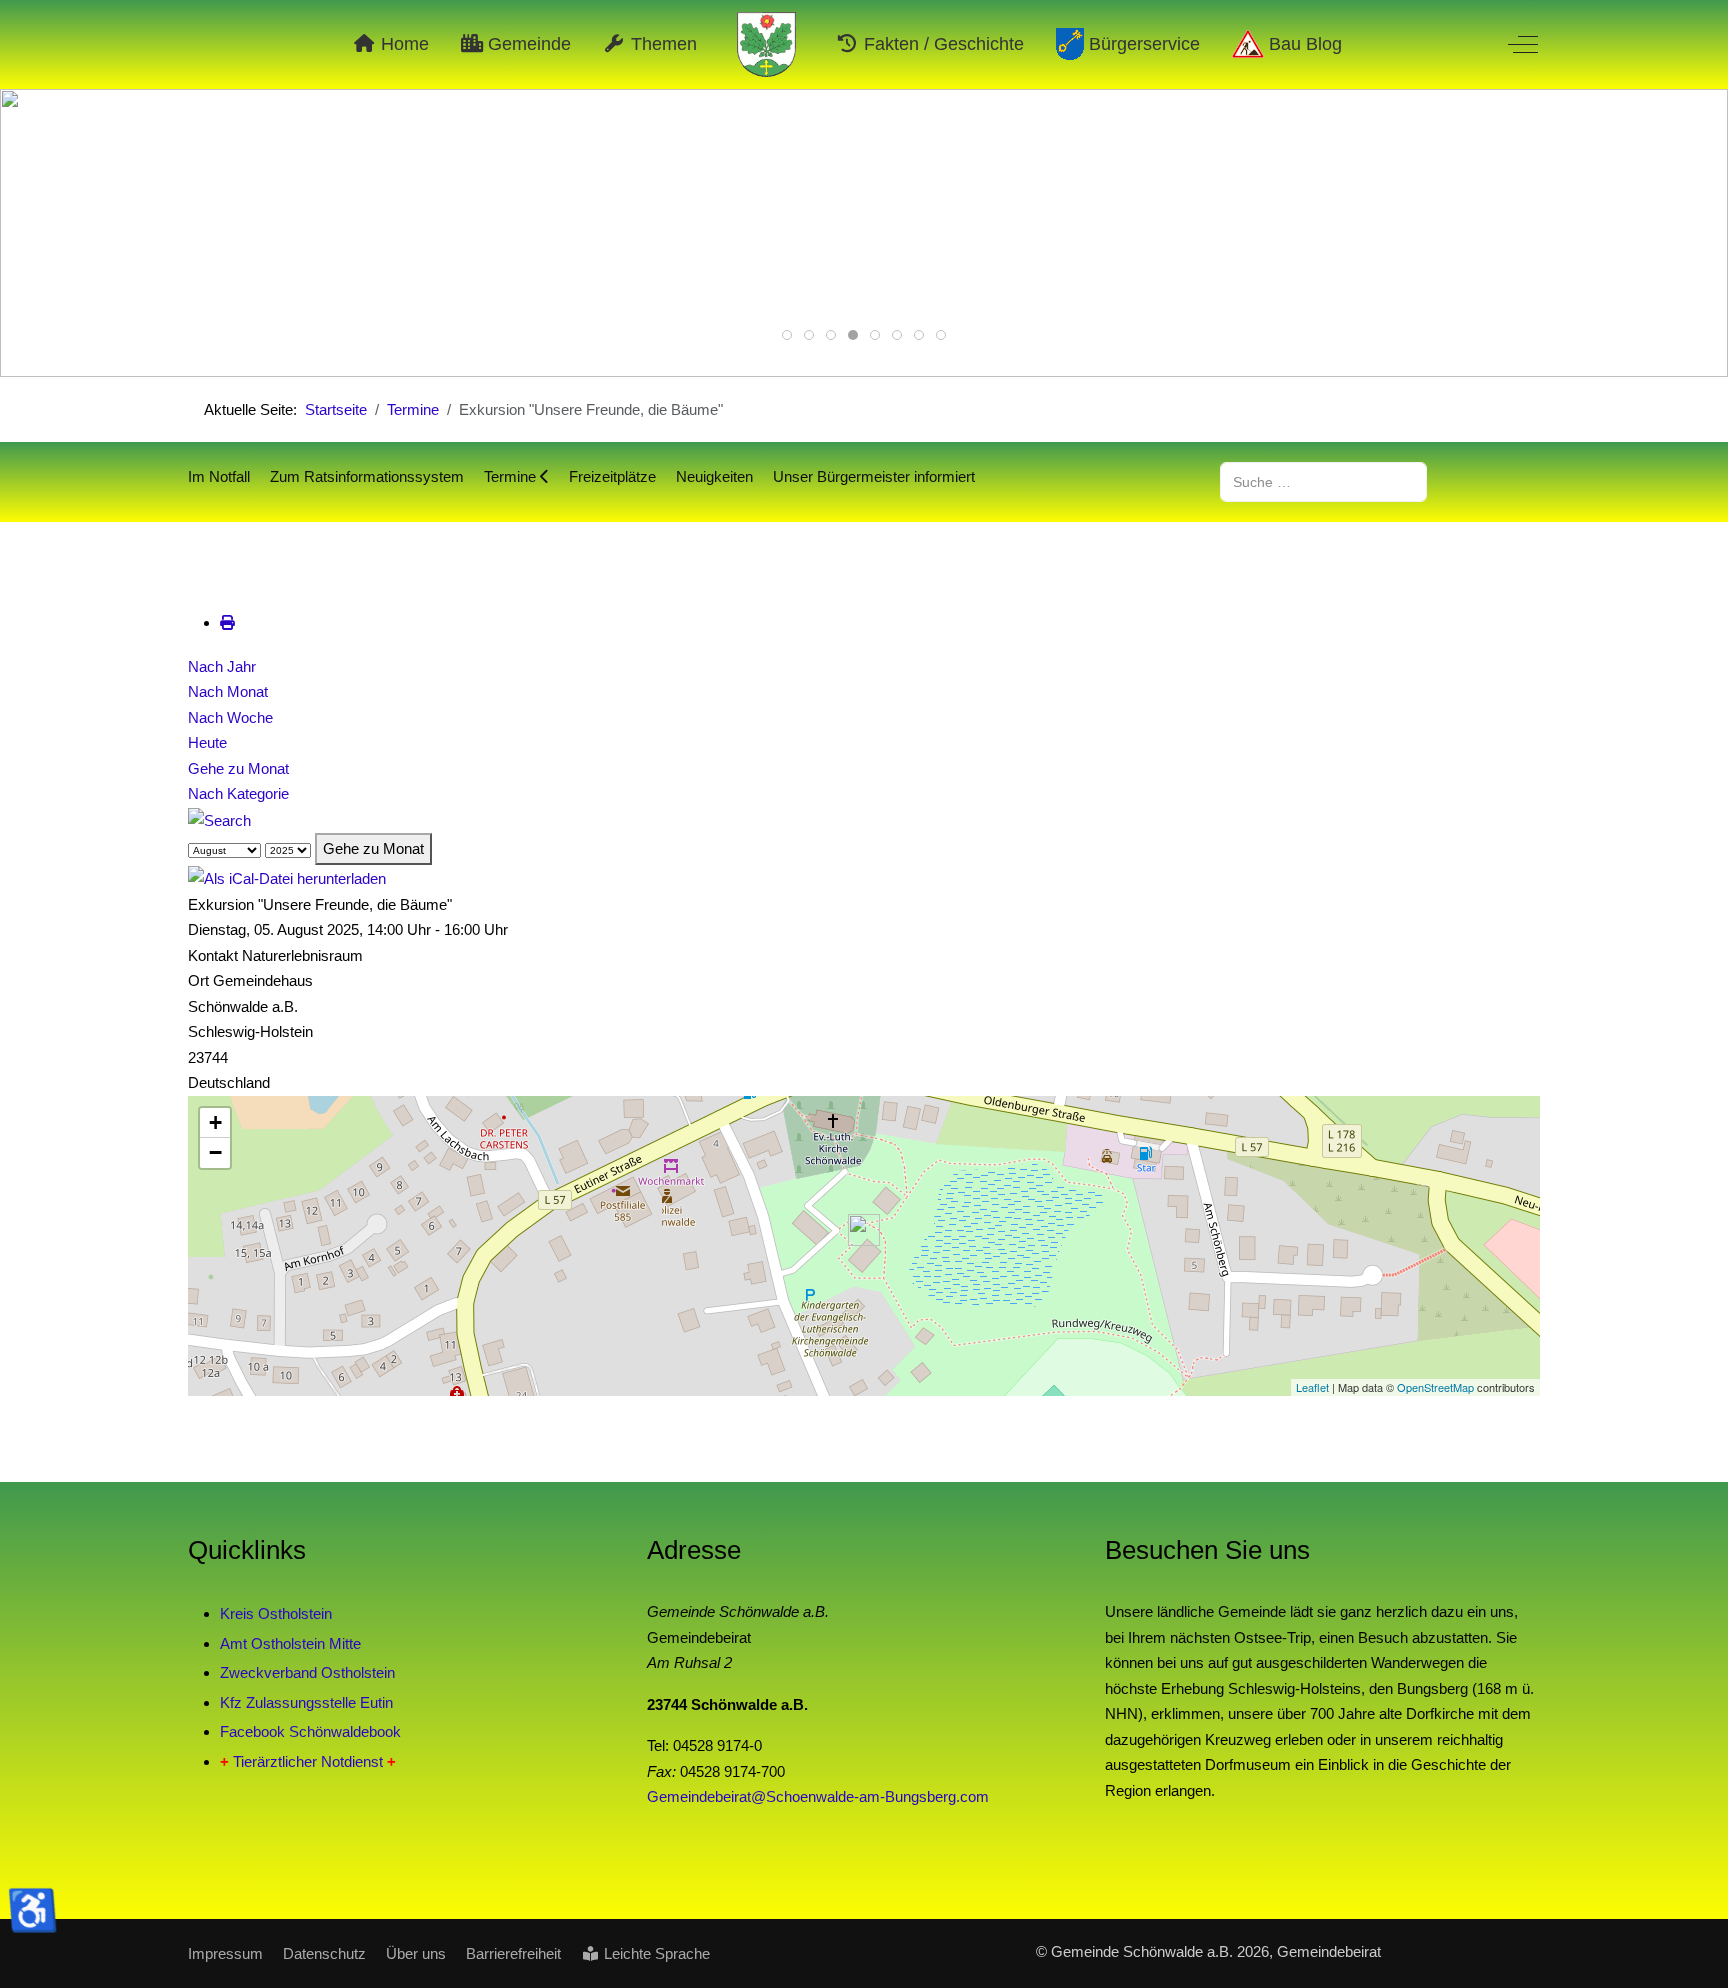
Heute (207, 742)
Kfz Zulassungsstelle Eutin (306, 1702)
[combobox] (1323, 481)
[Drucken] (227, 622)
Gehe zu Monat (238, 768)
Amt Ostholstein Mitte (290, 1643)
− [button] (215, 1152)
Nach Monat (228, 691)
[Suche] (219, 819)
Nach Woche (230, 717)
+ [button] (215, 1122)
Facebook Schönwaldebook (310, 1731)
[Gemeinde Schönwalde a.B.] (767, 44)
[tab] (787, 335)
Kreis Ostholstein (276, 1613)
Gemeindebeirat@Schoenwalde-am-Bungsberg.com (818, 1796)
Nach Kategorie (238, 793)
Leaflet (1312, 1387)
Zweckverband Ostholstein (307, 1672)
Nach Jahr (222, 666)
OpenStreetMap (1435, 1387)
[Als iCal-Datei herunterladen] (287, 877)
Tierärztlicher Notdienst (308, 1761)
